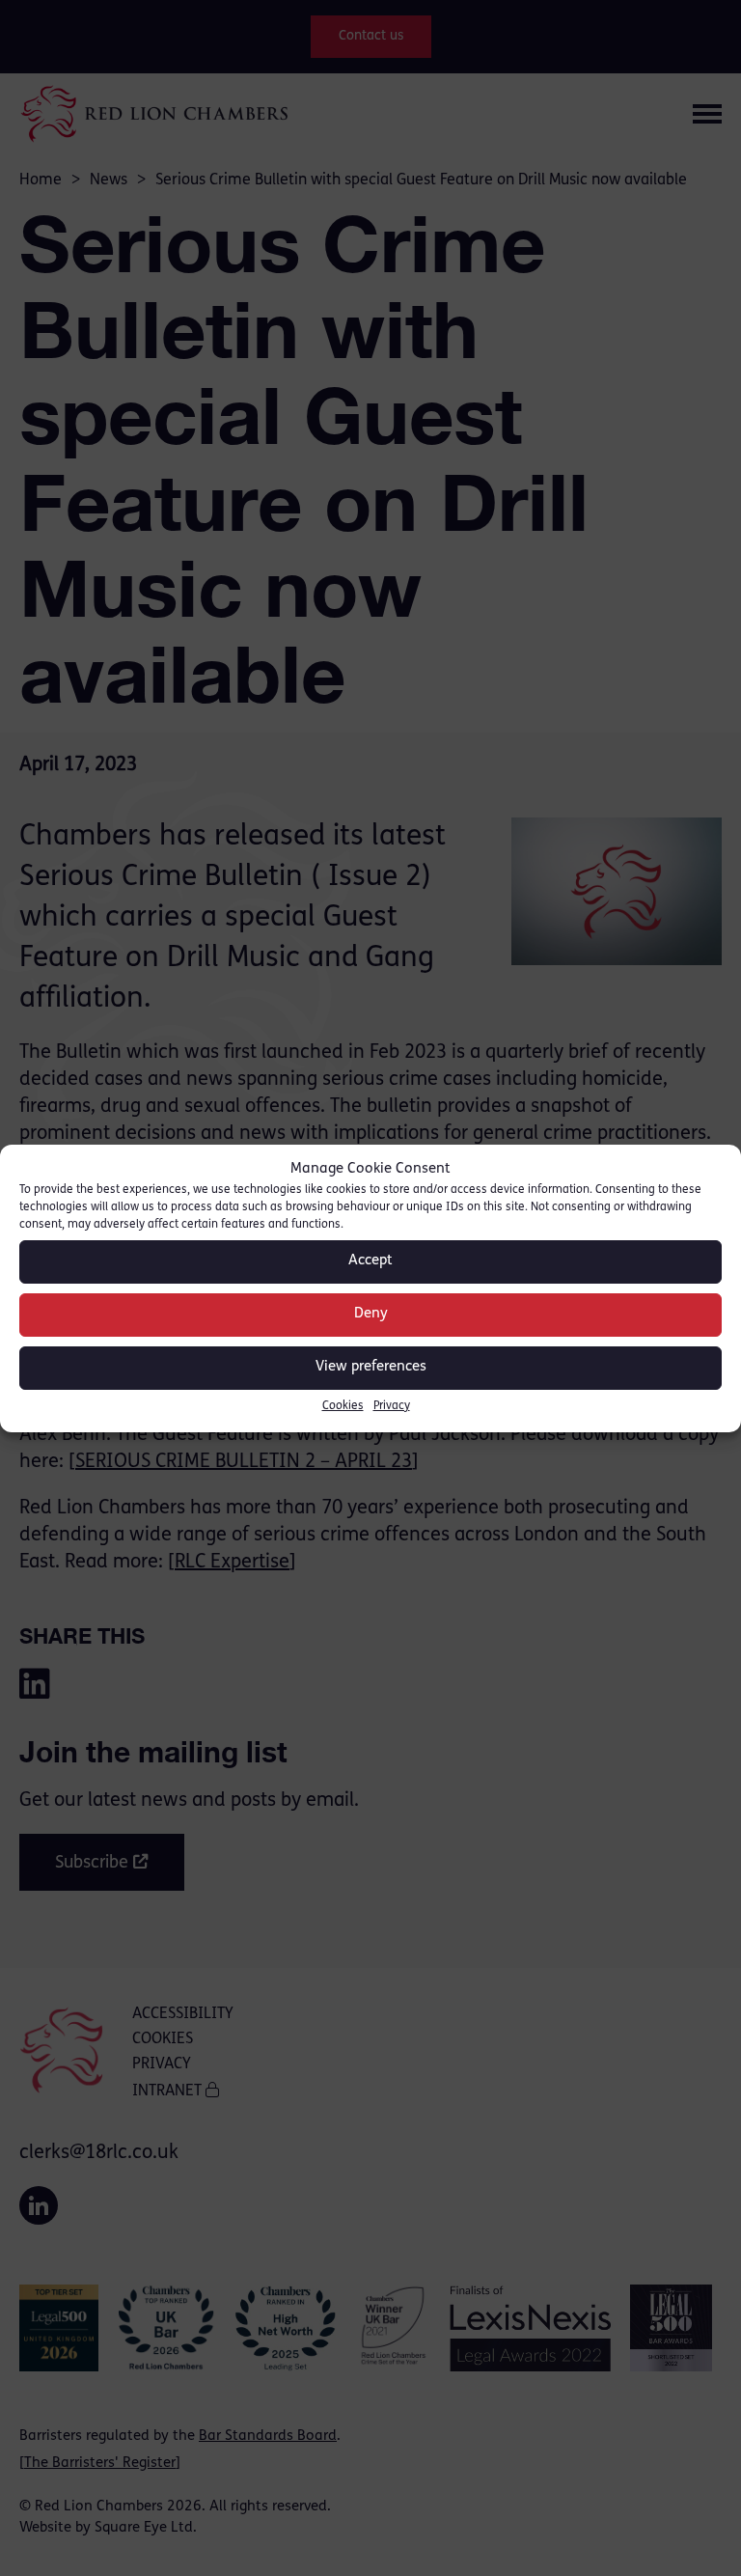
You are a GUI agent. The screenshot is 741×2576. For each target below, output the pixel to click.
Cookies (343, 1406)
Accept (370, 1261)
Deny (371, 1314)
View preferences (371, 1367)
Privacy (392, 1406)
